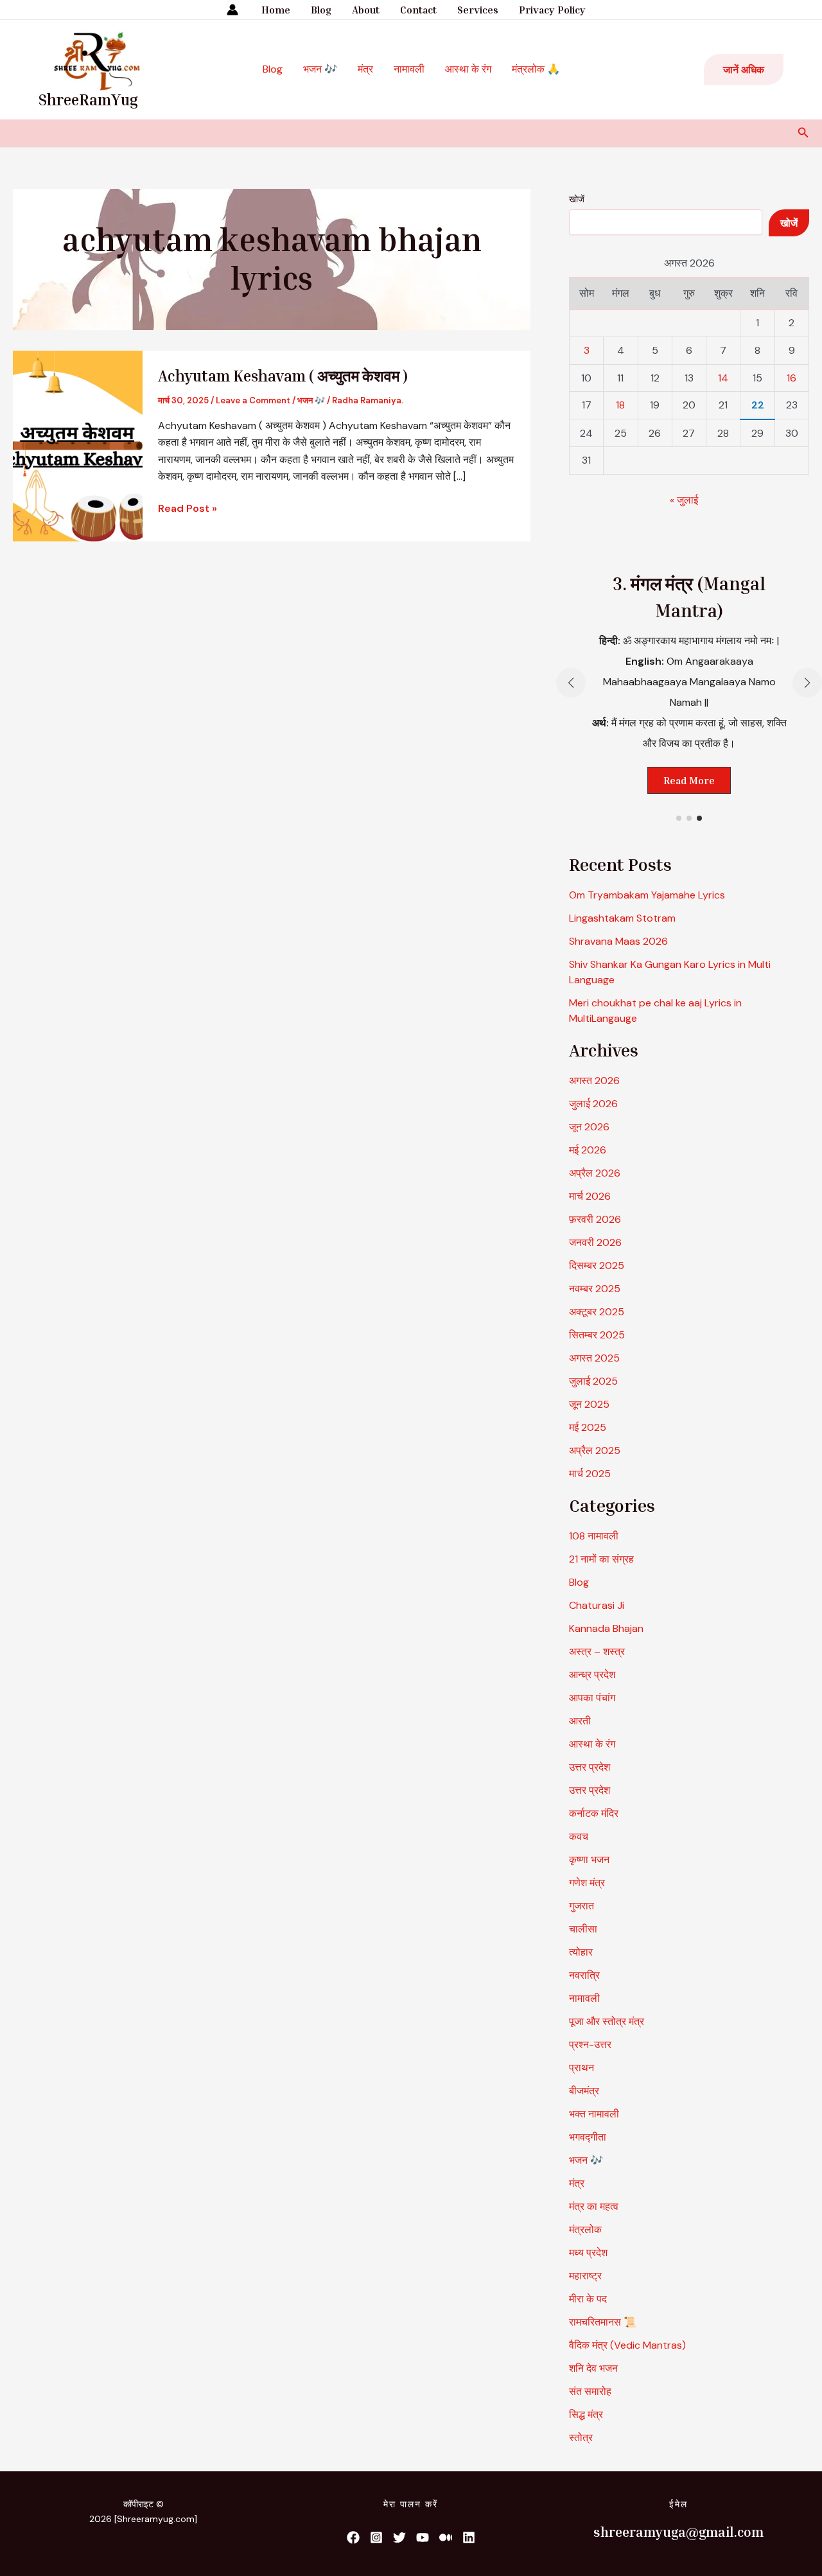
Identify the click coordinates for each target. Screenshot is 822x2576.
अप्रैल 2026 (595, 1173)
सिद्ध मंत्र (586, 2414)
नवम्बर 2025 (595, 1289)
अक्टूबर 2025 (597, 1312)
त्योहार (581, 1952)
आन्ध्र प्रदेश (592, 1675)
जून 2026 (589, 1127)
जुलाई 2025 (593, 1381)
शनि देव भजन (593, 2368)
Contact (418, 10)
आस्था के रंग (468, 69)
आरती (580, 1721)
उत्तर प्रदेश (590, 1767)
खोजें (577, 199)
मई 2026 (588, 1150)
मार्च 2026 (590, 1196)
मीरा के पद (588, 2299)
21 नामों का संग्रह (601, 1559)
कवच (579, 1836)
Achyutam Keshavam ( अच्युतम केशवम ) (283, 376)
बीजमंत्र (584, 2091)
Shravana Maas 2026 (618, 941)
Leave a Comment (253, 400)
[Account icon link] (232, 10)
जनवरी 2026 (595, 1242)
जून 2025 (589, 1404)
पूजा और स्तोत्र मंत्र (607, 2021)
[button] (744, 69)
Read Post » (188, 508)
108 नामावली (594, 1536)
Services (478, 10)
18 (620, 405)
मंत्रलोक (585, 2230)
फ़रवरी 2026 (595, 1219)
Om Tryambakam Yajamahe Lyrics (647, 895)
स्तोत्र (581, 2438)
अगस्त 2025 (594, 1358)
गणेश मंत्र (587, 1883)
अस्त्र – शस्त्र (598, 1652)
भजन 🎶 (320, 69)
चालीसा (583, 1929)
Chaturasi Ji (597, 1605)
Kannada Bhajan (606, 1628)
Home (276, 10)
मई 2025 (588, 1427)
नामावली (409, 69)
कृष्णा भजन (589, 1860)
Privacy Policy (552, 10)
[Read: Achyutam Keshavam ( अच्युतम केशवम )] (78, 445)
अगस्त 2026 (594, 1081)
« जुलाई (684, 500)
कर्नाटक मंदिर (594, 1813)
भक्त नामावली (594, 2114)
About (366, 10)
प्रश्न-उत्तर (590, 2045)
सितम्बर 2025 (597, 1335)
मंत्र (365, 69)
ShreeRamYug (88, 100)
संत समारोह (590, 2391)
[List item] (353, 2537)
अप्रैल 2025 (595, 1450)
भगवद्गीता (588, 2137)
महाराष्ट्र (585, 2276)
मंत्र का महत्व (594, 2206)
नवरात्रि (584, 1975)
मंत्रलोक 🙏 (536, 69)
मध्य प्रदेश (588, 2253)
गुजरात (582, 1906)
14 (723, 378)
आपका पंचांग (592, 1698)
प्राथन (582, 2068)
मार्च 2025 (590, 1474)
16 (791, 378)
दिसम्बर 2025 (597, 1266)
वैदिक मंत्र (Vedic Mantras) (627, 2345)
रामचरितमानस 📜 (603, 2322)
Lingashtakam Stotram (622, 918)
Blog (321, 10)
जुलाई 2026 (593, 1104)
